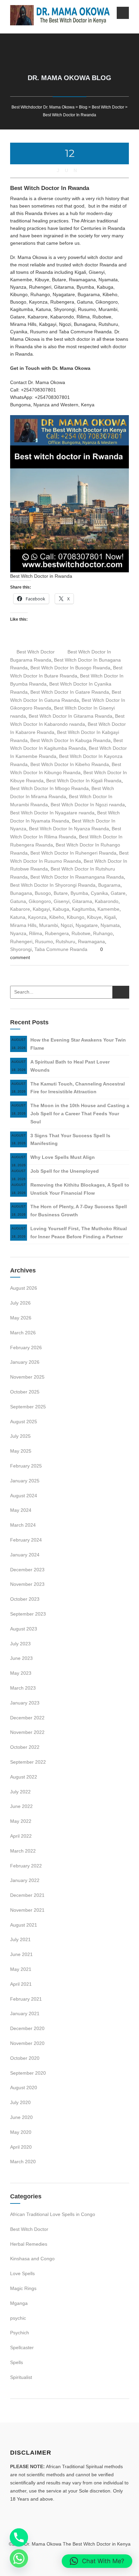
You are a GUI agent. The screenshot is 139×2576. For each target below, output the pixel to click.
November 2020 (27, 2043)
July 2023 (20, 1644)
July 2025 (20, 1436)
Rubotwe (81, 933)
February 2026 (26, 1347)
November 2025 (27, 1377)
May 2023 (21, 1673)
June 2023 (21, 1658)
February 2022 (26, 1866)
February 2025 (26, 1466)
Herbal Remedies (29, 2244)
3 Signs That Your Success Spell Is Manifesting (70, 1140)
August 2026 (24, 1288)
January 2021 (25, 2013)
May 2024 (21, 1510)
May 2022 (21, 1821)
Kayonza (37, 917)
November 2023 (27, 1584)
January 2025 (25, 1481)
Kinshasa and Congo (32, 2259)
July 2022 (20, 1792)
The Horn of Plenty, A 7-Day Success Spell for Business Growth (79, 1211)
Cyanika (99, 893)
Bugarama (109, 885)
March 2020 (23, 2162)
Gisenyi (62, 901)
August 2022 (24, 1777)
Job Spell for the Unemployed (65, 1171)
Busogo (43, 893)
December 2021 (27, 1895)
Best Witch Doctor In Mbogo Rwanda (49, 788)
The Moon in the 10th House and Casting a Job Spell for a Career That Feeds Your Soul (80, 1114)
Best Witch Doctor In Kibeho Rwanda (70, 764)
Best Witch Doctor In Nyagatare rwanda (52, 813)
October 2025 (25, 1392)
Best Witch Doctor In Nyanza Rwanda (69, 829)
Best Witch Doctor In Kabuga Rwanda (71, 740)
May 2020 (21, 2132)
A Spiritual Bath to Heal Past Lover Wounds (70, 1066)
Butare (61, 893)
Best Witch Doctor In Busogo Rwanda (70, 668)
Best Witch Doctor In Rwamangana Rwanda (77, 877)
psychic (18, 2318)
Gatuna (18, 901)
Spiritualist (21, 2377)
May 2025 (21, 1451)
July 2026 (20, 1303)
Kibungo (76, 917)
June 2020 (21, 2117)
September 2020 (28, 2073)
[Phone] (19, 2537)
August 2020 (24, 2088)
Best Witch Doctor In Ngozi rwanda (88, 805)
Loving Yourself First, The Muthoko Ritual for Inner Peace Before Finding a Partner (79, 1233)
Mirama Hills (23, 925)
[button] (97, 2561)
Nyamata (110, 925)
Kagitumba (83, 909)
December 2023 (27, 1570)
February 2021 (26, 1999)
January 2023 (25, 1703)
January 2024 (25, 1555)
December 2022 (27, 1718)
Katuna (18, 917)
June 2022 (21, 1806)
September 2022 (28, 1762)
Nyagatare (87, 925)
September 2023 (28, 1614)
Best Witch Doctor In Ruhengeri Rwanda (73, 853)
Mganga (19, 2303)
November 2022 (27, 1732)
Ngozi (67, 925)
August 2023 (24, 1629)
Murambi (49, 925)
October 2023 (25, 1599)
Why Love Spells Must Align (63, 1157)
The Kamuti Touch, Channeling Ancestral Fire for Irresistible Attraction (78, 1088)
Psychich (20, 2333)
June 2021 (21, 1954)
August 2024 (24, 1496)
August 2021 (24, 1925)
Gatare (118, 893)
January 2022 (25, 1880)
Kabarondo (107, 901)
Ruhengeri (21, 941)
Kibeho (57, 917)
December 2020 (27, 2028)
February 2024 (26, 1540)
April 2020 (21, 2147)
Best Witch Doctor (36, 652)
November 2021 (27, 1910)
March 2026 (23, 1333)
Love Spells (22, 2273)
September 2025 (28, 1407)
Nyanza (18, 933)
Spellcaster (22, 2347)
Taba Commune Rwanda (61, 949)
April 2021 (21, 1984)
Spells (17, 2362)
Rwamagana (91, 941)
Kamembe (108, 909)
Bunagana (21, 893)
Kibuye (94, 917)
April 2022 (21, 1836)
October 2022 (25, 1747)
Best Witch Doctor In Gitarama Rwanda (71, 716)
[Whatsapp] (19, 2558)
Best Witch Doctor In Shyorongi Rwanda (53, 885)
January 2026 (25, 1362)
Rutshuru (65, 941)
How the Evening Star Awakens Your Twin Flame (78, 1044)
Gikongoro (40, 901)
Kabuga (61, 909)
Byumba (79, 893)
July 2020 (20, 2102)
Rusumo (44, 941)
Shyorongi (21, 949)
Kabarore (20, 909)
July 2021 (20, 1939)
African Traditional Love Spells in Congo (53, 2214)
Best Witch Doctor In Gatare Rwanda (70, 692)
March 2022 (23, 1851)
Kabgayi (41, 909)
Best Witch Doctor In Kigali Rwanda (84, 781)
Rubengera (57, 933)
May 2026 (21, 1318)
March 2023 (23, 1688)
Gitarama (82, 901)
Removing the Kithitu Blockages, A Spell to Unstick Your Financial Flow (80, 1189)
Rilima (36, 933)
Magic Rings (23, 2288)
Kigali (110, 917)
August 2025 (24, 1422)
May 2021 (21, 1969)
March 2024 (23, 1525)
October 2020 (25, 2058)
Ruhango (103, 933)
